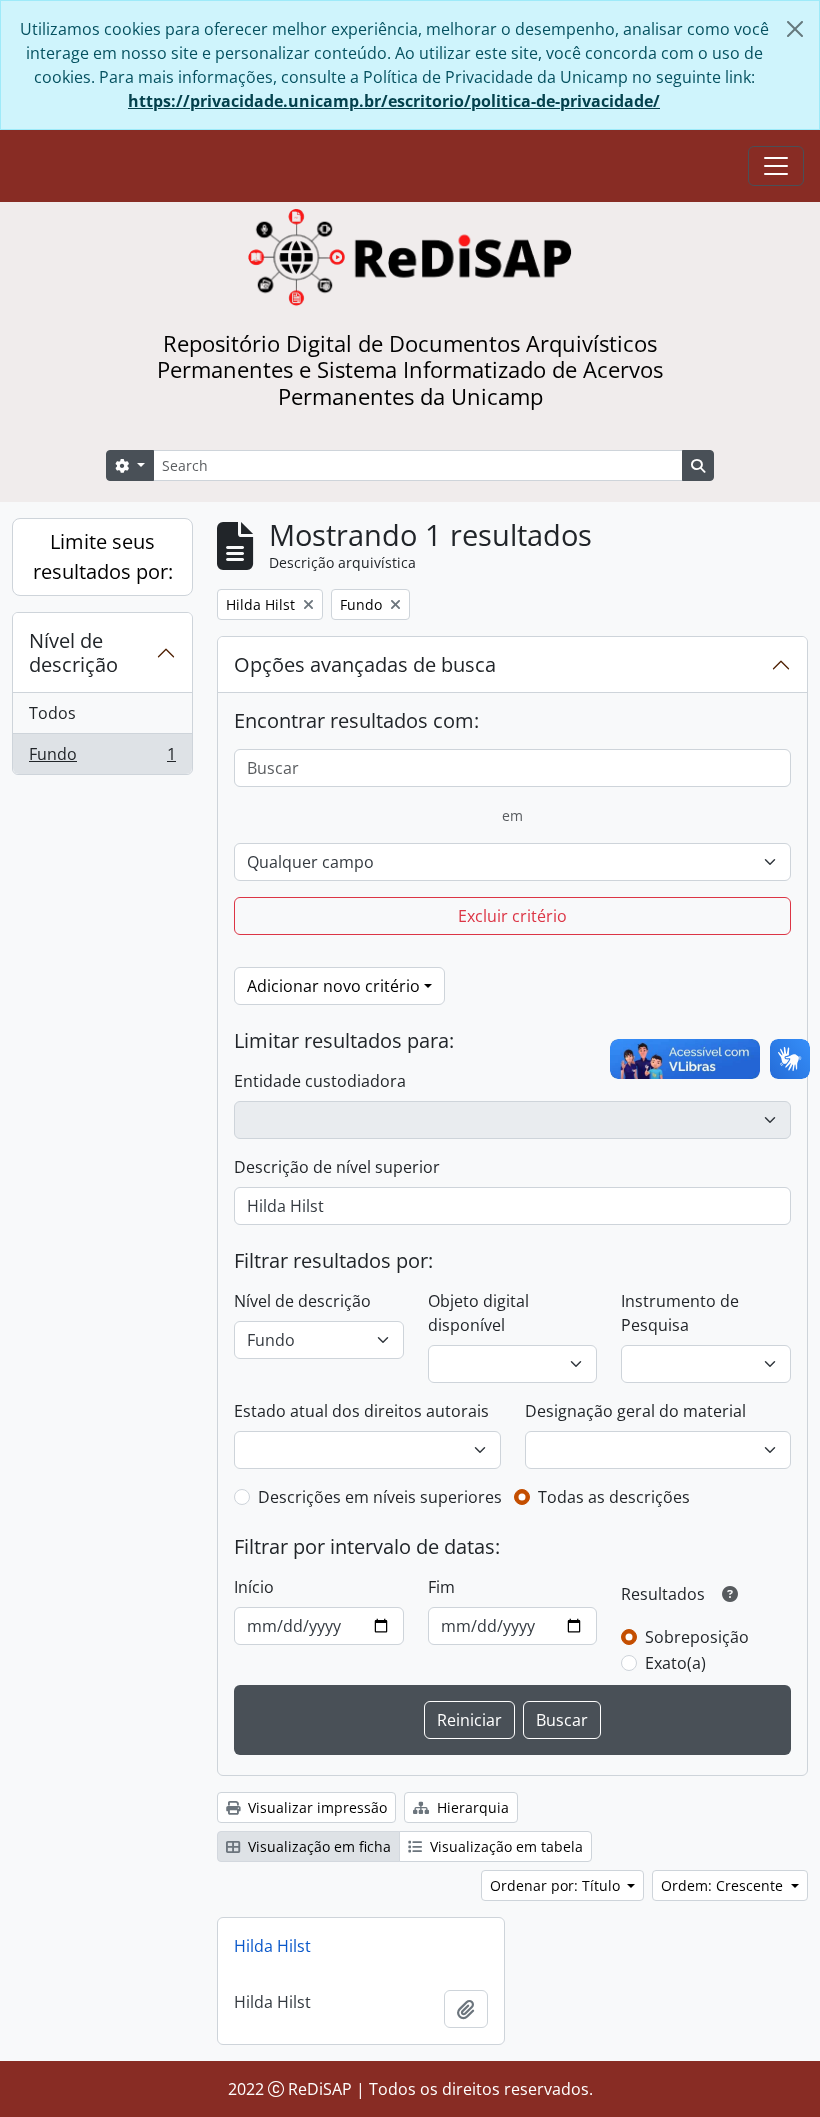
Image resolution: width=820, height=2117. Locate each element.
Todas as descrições (614, 1497)
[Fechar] (795, 29)
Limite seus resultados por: (103, 556)
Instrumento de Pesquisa (680, 1313)
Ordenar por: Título (557, 1885)
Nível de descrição (73, 652)
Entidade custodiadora (320, 1081)
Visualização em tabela (504, 1846)
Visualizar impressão (315, 1807)
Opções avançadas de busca (365, 664)
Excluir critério (512, 916)
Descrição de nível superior (337, 1167)
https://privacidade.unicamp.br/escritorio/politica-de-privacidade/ (394, 101)
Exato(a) (675, 1663)
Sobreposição (697, 1637)
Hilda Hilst (272, 1946)
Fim (441, 1587)
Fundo (102, 758)
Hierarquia (471, 1807)
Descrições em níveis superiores (380, 1497)
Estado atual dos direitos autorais (361, 1411)
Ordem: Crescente (724, 1885)
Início (254, 1587)
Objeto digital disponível (478, 1313)
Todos (52, 713)
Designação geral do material (635, 1411)
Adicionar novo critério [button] (333, 986)
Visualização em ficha (317, 1846)
